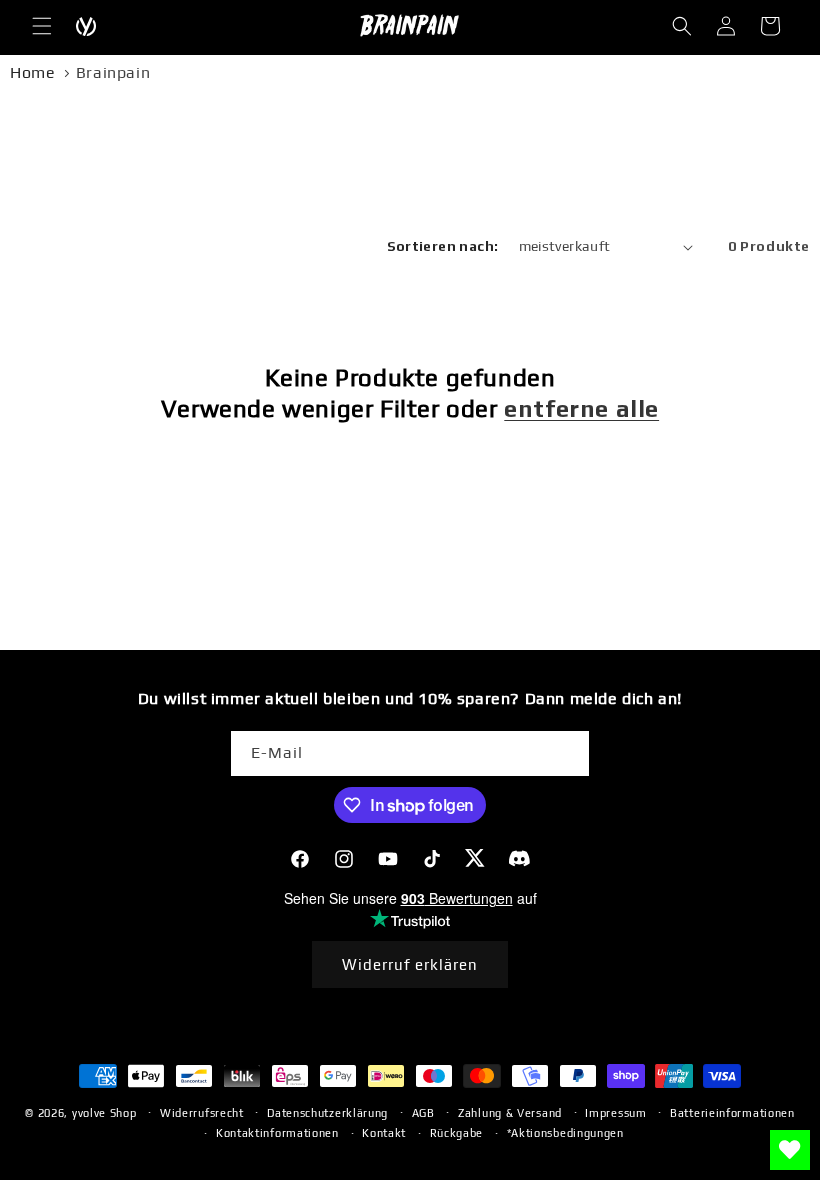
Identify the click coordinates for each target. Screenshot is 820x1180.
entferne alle (581, 408)
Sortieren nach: (443, 246)
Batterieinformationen (732, 1113)
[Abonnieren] (567, 753)
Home (32, 72)
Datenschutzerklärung (327, 1113)
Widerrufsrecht (202, 1113)
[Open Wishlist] (790, 1150)
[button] (42, 26)
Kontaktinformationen (277, 1133)
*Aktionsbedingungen (565, 1133)
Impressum (615, 1113)
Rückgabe (457, 1133)
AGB (423, 1113)
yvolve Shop (104, 1113)
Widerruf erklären (410, 964)
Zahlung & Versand (510, 1113)
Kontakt (384, 1133)
